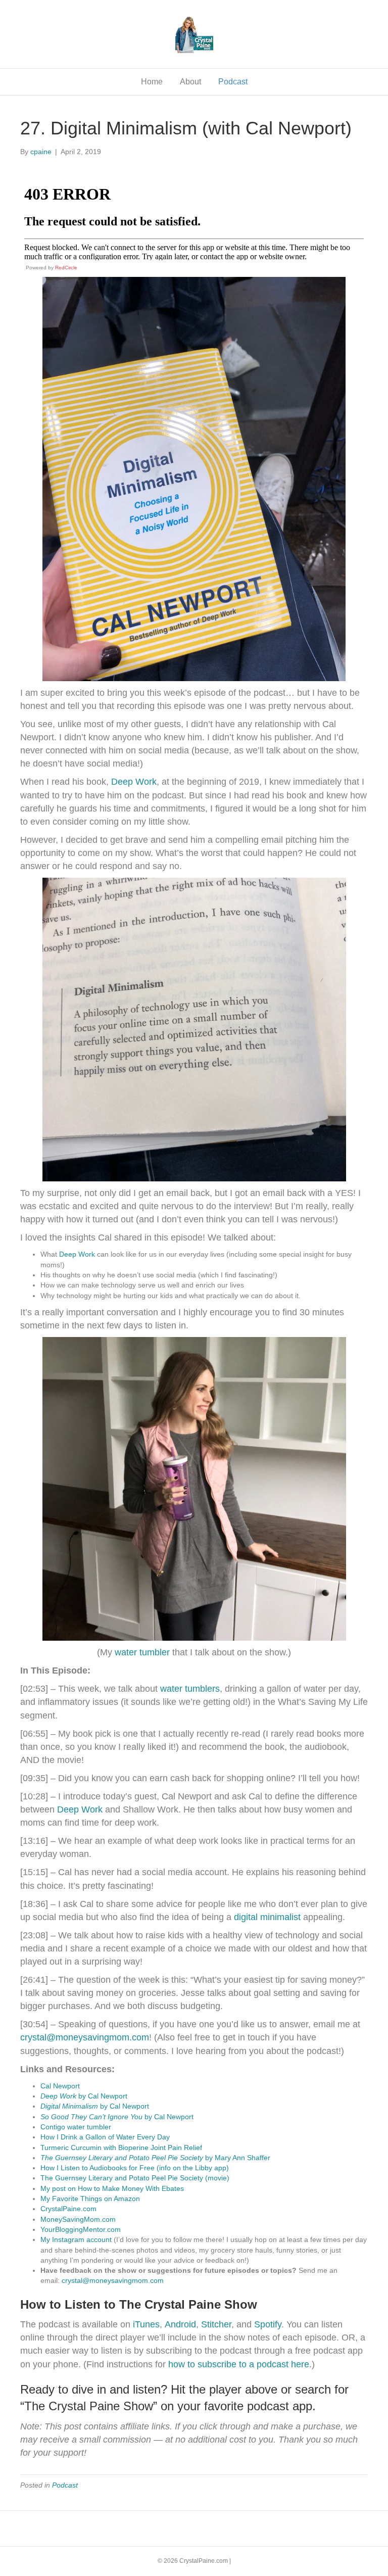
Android (180, 2324)
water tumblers (190, 1689)
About (190, 82)
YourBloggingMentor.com (81, 2229)
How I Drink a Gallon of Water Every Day (105, 2137)
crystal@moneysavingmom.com (113, 2280)
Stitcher (216, 2324)
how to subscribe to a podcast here (239, 2364)
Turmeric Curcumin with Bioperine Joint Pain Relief (121, 2148)
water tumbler (142, 1652)
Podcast (233, 82)
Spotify (268, 2324)
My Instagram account (76, 2239)
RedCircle (66, 268)
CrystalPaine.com (68, 2209)
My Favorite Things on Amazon (90, 2199)
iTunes (145, 2324)
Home (152, 82)
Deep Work (134, 782)
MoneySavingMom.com (78, 2219)
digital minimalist (267, 1917)
